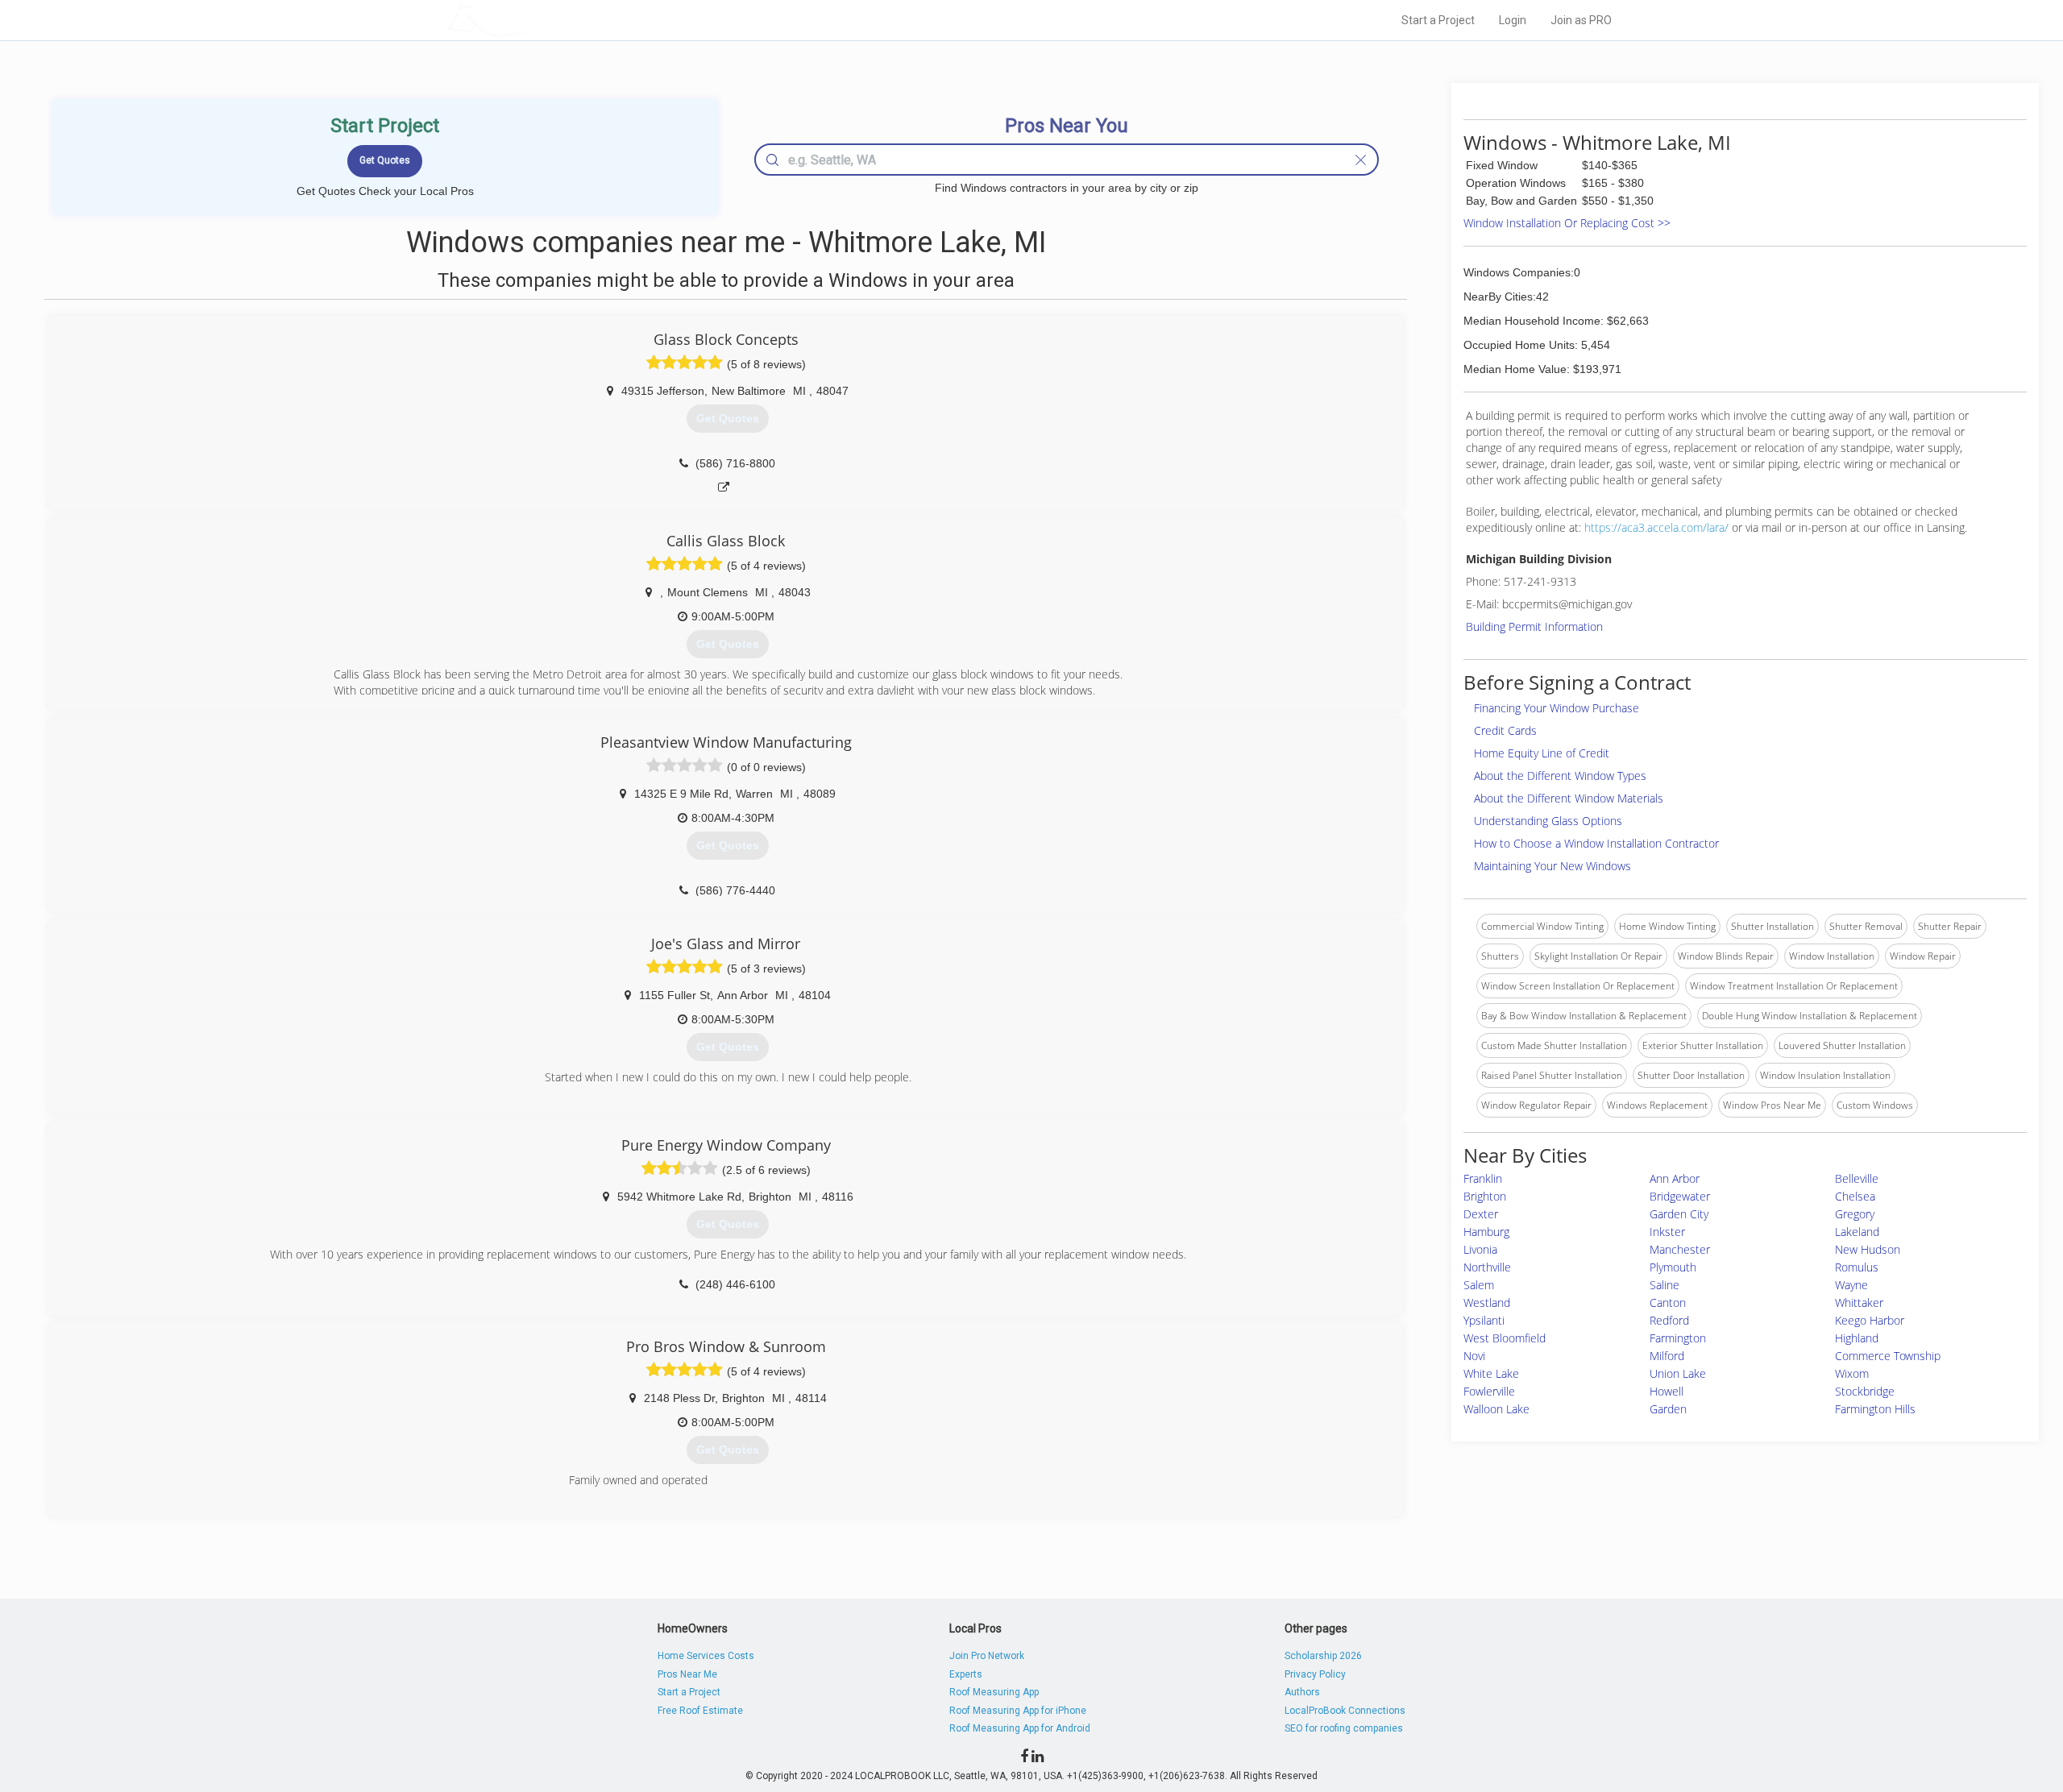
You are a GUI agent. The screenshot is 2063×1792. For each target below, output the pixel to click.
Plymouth (1673, 1267)
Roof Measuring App (994, 1692)
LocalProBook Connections (1345, 1711)
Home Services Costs (706, 1656)
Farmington (1678, 1338)
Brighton (1485, 1196)
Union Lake (1678, 1373)
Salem (1479, 1285)
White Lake (1491, 1373)
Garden (1668, 1409)
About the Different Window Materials (1569, 798)
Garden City (1679, 1214)
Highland (1857, 1338)
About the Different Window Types (1560, 776)
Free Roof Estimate (700, 1711)
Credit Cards (1505, 730)
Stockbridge (1865, 1391)
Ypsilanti (1484, 1320)
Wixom (1852, 1373)
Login (1513, 20)
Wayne (1851, 1285)
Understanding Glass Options (1548, 821)
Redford (1669, 1320)
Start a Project (1438, 20)
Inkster (1667, 1232)
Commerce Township (1888, 1356)
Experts (966, 1674)
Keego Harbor (1870, 1320)
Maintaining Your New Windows (1552, 866)
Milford (1667, 1356)
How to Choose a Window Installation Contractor (1596, 843)
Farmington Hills (1875, 1409)
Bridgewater (1680, 1196)
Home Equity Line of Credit (1542, 753)
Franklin (1483, 1178)
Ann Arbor (1675, 1178)
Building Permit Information (1534, 626)
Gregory (1855, 1214)
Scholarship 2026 (1323, 1656)
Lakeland (1857, 1232)
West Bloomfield (1505, 1338)
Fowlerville (1489, 1391)
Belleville (1857, 1178)
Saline (1665, 1285)
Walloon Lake (1496, 1409)
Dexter (1481, 1214)
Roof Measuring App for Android (1020, 1728)
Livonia (1480, 1249)
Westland (1487, 1303)
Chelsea (1855, 1196)
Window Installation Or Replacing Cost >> (1567, 223)
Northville (1487, 1267)
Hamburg (1486, 1232)
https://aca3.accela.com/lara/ (1656, 527)
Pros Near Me (687, 1674)
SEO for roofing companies (1344, 1728)
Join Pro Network (987, 1656)
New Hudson (1868, 1249)
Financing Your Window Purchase (1557, 708)
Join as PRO (1581, 20)
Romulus (1857, 1267)
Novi (1474, 1356)
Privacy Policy (1315, 1674)
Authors (1302, 1692)
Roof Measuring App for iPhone (1018, 1711)
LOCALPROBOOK (541, 20)
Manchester (1680, 1249)
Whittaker (1859, 1303)
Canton (1668, 1303)
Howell (1667, 1391)
